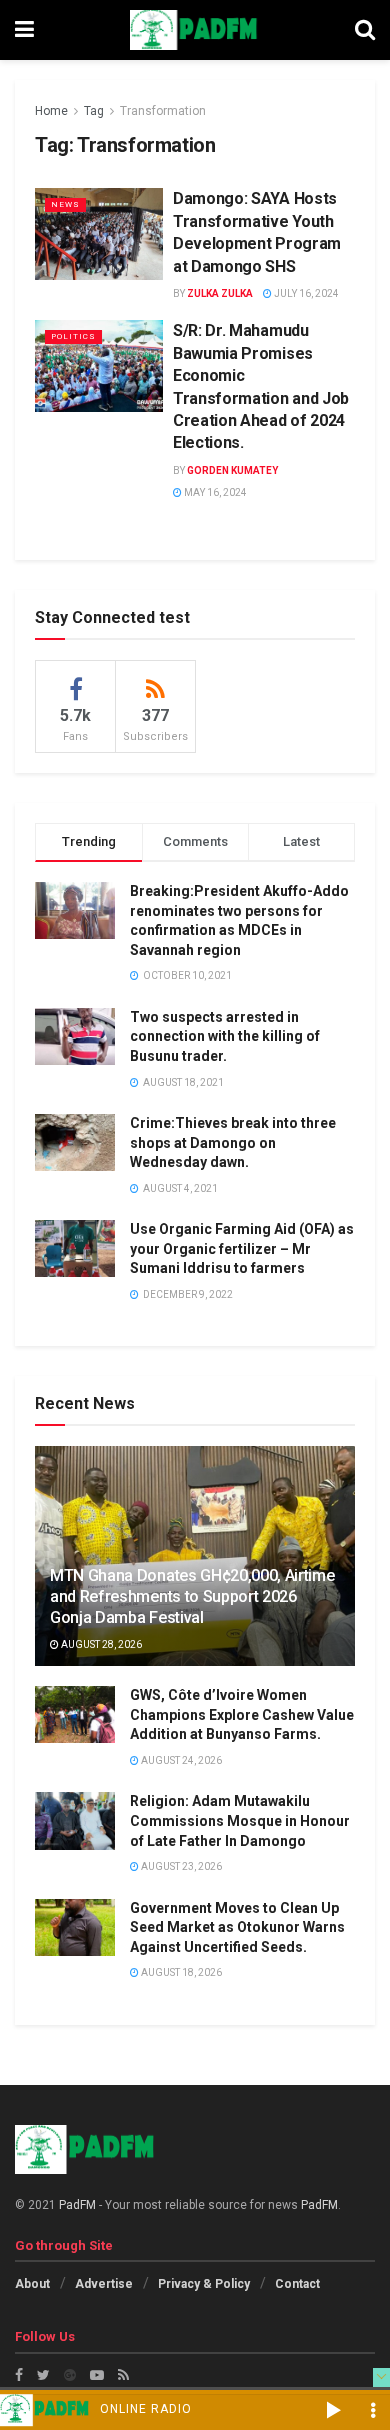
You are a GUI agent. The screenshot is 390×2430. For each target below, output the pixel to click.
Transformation (163, 111)
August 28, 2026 (100, 1644)
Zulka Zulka (220, 293)
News (65, 204)
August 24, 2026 (180, 1760)
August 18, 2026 (180, 1972)
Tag (94, 111)
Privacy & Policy (204, 2284)
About (32, 2284)
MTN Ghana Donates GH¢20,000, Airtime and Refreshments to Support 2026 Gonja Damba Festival (192, 1596)
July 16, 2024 (305, 293)
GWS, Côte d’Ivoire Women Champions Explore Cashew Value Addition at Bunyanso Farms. (242, 1714)
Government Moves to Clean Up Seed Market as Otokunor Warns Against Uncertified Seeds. (237, 1927)
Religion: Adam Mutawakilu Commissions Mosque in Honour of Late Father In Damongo (240, 1820)
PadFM (77, 2205)
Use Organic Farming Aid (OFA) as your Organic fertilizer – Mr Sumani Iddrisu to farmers (242, 1248)
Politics (73, 336)
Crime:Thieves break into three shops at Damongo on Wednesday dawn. (233, 1142)
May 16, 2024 (214, 492)
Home (51, 111)
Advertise (104, 2284)
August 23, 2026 (180, 1866)
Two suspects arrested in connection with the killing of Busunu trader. (225, 1036)
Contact (297, 2284)
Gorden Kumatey (232, 470)
